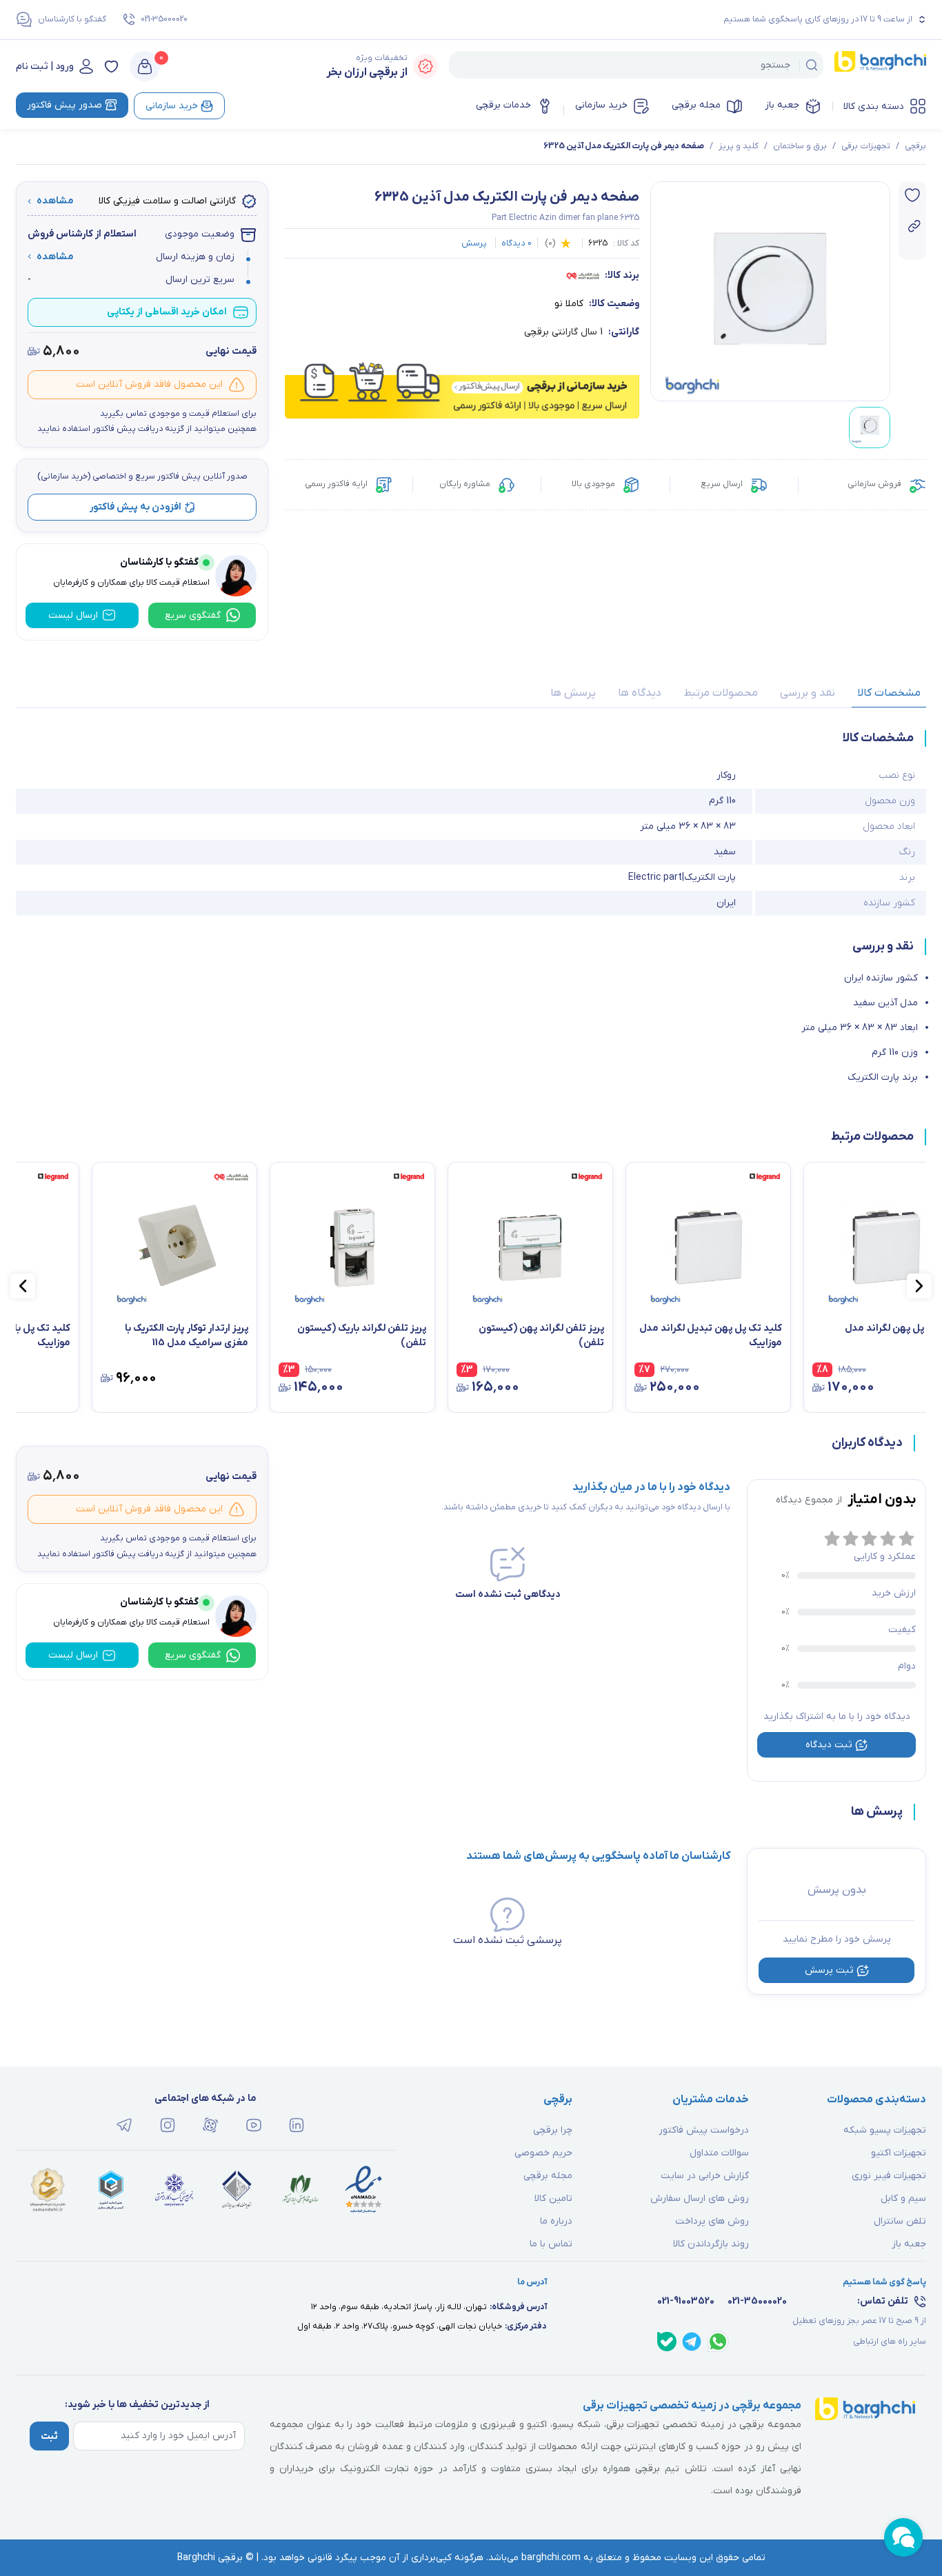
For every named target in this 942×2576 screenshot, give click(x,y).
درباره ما (556, 2221)
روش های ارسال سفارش (700, 2198)
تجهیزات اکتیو (899, 2153)
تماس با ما (551, 2244)
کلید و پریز (739, 146)
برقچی (915, 146)
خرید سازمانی (601, 105)
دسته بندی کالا (874, 107)
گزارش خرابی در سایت (705, 2176)
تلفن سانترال (900, 2221)
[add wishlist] (912, 195)
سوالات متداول (719, 2153)
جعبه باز (782, 105)
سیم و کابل (903, 2198)
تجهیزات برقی (866, 146)
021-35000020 (164, 19)
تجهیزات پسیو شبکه (885, 2130)
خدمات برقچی (503, 105)
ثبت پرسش (829, 1970)
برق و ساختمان (800, 146)
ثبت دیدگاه (829, 1745)
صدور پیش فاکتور (64, 105)
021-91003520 (686, 2301)
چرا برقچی (553, 2130)
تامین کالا (553, 2198)
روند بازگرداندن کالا (711, 2244)
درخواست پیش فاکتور (704, 2130)
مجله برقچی (696, 105)
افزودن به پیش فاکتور (136, 507)
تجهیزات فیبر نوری (889, 2176)
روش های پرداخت (712, 2221)
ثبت (49, 2436)
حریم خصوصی (543, 2153)
